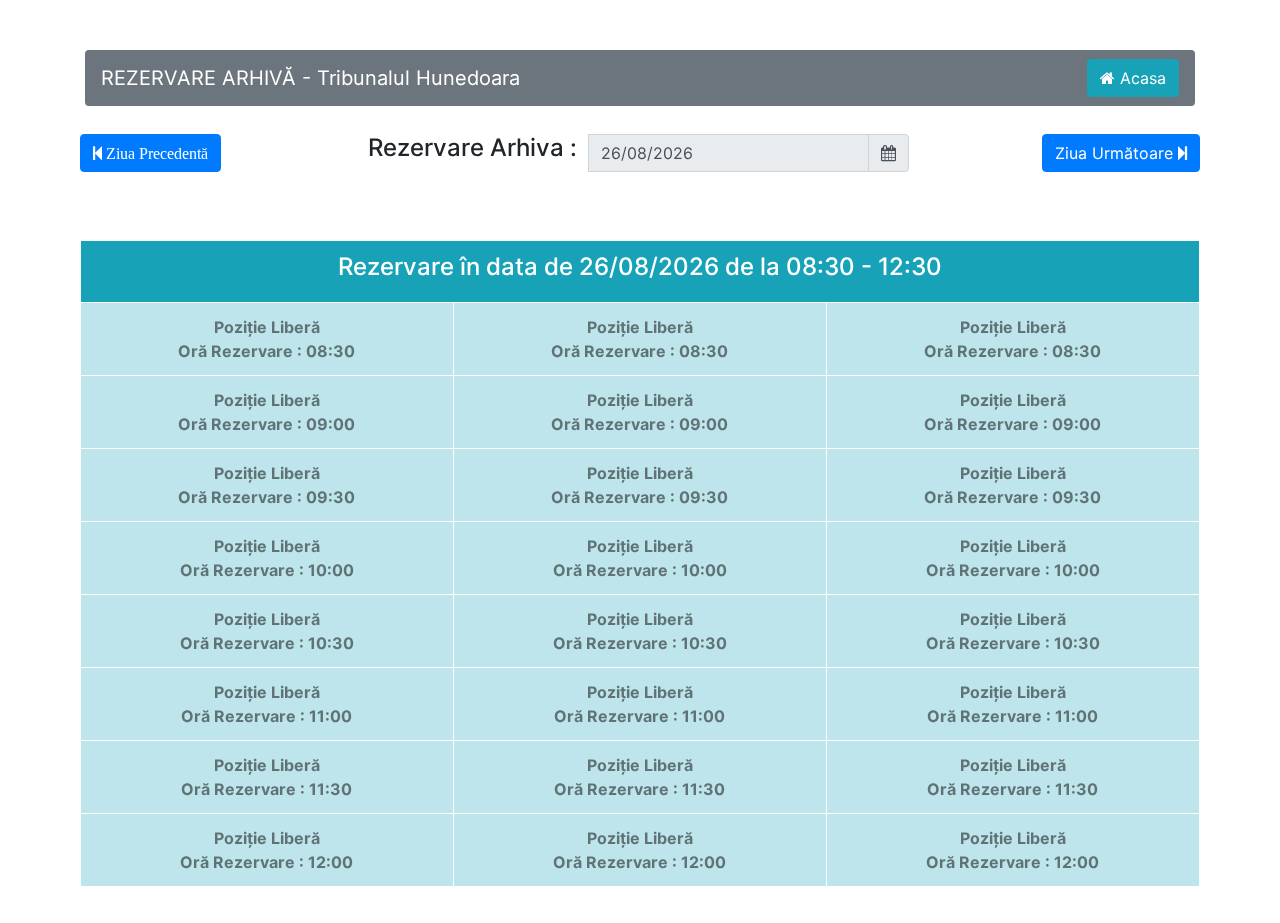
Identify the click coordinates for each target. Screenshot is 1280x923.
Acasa (1140, 78)
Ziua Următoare (1116, 153)
